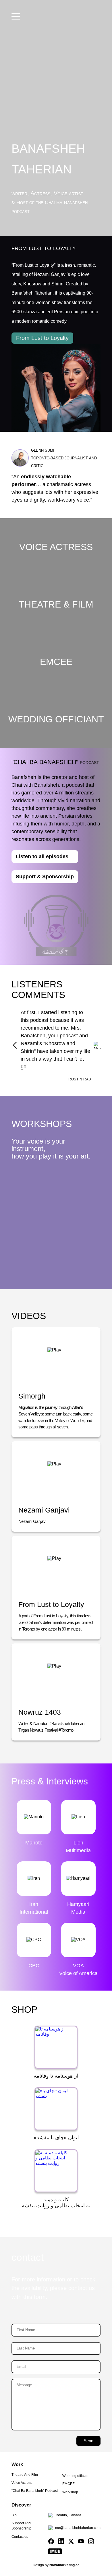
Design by (56, 2565)
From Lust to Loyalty (42, 338)
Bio (14, 2515)
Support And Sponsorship (21, 2526)
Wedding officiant (76, 2476)
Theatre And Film (25, 2475)
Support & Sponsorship (45, 877)
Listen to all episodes (42, 856)
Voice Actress (22, 2483)
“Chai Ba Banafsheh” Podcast (35, 2491)
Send (88, 2441)
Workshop (70, 2492)
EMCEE (68, 2484)
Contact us (20, 2537)
